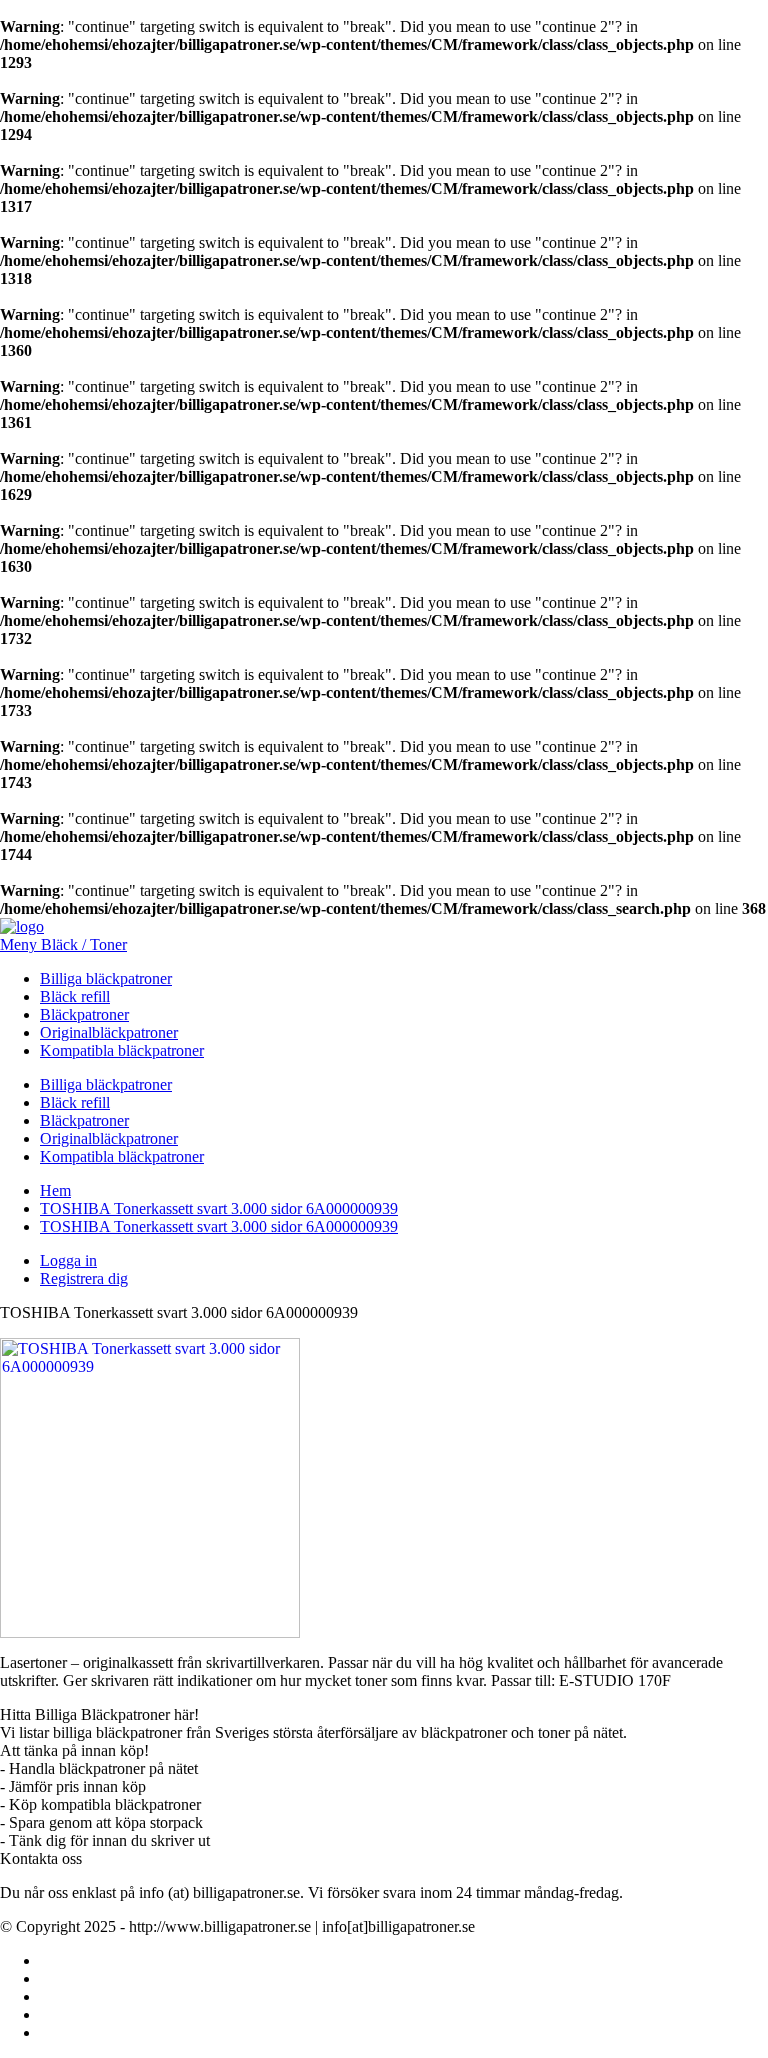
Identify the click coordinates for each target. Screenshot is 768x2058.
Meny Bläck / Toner (63, 944)
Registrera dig (84, 1278)
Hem (55, 1190)
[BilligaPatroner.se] (22, 926)
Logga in (68, 1260)
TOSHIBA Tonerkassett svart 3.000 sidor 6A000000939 (219, 1208)
